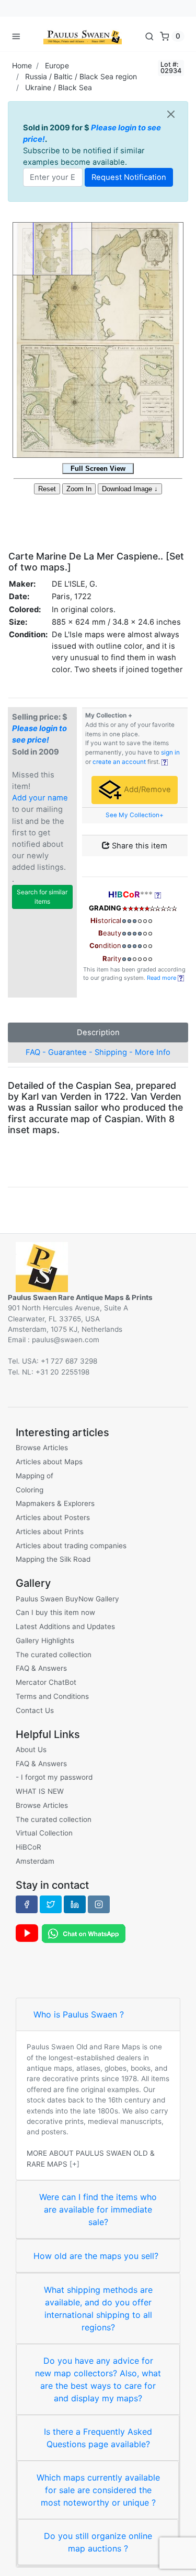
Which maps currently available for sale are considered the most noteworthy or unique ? (98, 2490)
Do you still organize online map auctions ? (98, 2542)
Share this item (139, 846)
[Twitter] (51, 1904)
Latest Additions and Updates (65, 1626)
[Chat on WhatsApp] (84, 1933)
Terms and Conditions (52, 1696)
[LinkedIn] (75, 1904)
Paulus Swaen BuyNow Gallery (67, 1599)
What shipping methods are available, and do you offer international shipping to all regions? (98, 2308)
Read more (162, 978)
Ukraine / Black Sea (59, 87)
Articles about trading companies (71, 1546)
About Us (31, 1749)
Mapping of (34, 1476)
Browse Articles (42, 1448)
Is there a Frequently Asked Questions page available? (98, 2438)
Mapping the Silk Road (53, 1559)
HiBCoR (28, 1847)
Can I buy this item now (55, 1612)
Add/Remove (146, 789)
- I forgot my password (54, 1777)
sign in (170, 752)
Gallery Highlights (45, 1641)
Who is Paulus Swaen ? (79, 2014)
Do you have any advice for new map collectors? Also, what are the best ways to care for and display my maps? (98, 2379)
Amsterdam (35, 1861)
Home (22, 65)
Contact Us (35, 1710)
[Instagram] (99, 1904)
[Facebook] (27, 1904)
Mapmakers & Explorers (55, 1503)
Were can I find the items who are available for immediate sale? (98, 2209)
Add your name (40, 798)
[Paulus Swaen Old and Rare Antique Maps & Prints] (83, 36)
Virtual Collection (44, 1833)
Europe (57, 65)
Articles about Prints (50, 1532)
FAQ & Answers (41, 1668)
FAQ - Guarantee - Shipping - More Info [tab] (98, 1052)
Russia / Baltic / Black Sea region (81, 76)
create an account (119, 762)
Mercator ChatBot (46, 1682)
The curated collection (54, 1655)
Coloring (30, 1490)
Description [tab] (98, 1032)
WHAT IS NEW (40, 1791)
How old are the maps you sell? (96, 2256)
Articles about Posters (53, 1517)
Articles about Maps (49, 1462)
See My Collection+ (135, 815)
